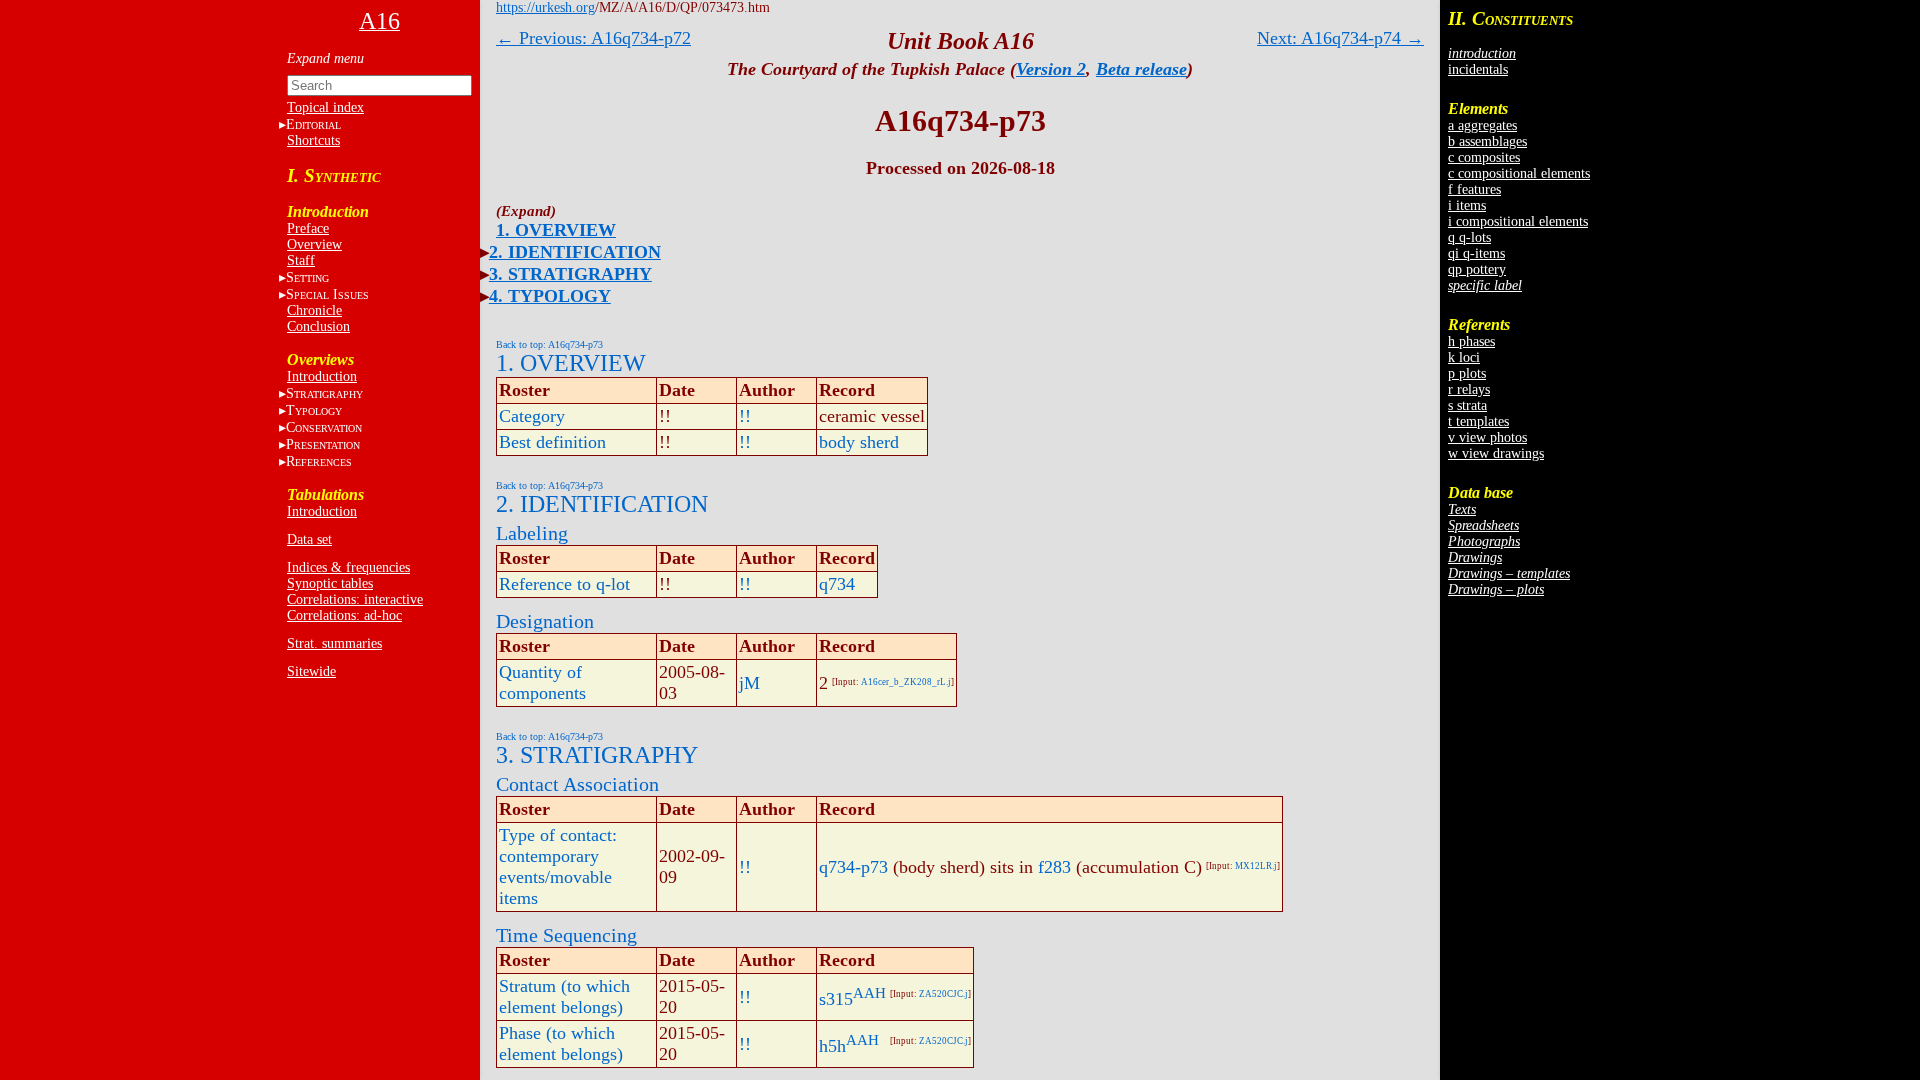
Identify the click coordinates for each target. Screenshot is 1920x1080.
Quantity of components (542, 682)
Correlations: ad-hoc (344, 615)
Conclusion (318, 326)
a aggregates (1482, 125)
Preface (308, 228)
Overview (314, 244)
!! (745, 416)
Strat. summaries (334, 643)
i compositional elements (1518, 221)
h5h (832, 1046)
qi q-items (1476, 253)
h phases (1471, 341)
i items (1467, 205)
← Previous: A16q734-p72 (593, 38)
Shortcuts (313, 140)
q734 (837, 584)
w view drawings (1496, 453)
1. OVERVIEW (556, 230)
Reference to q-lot (564, 584)
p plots (1467, 373)
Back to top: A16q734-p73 (549, 344)
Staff (301, 260)
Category (532, 416)
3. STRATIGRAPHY (570, 274)
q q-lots (1469, 237)
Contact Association (577, 784)
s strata (1467, 405)
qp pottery (1477, 269)
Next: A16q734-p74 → (1340, 38)
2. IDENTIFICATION (575, 252)
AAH (869, 993)
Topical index (325, 107)
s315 (836, 999)
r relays (1469, 389)
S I (327, 294)
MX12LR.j (1256, 866)
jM (749, 683)
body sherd (859, 442)
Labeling (532, 533)
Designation (545, 621)
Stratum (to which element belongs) (564, 996)
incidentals (1478, 69)
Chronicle (314, 310)
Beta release (1141, 69)
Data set (309, 539)
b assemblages (1487, 141)
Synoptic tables (330, 583)
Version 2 (1051, 69)
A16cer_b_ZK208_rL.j (906, 682)
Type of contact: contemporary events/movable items (558, 866)
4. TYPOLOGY (550, 296)
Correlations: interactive (355, 599)
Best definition (552, 442)
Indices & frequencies (348, 567)
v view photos (1487, 437)
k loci (1464, 357)
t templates (1478, 421)
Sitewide (311, 671)
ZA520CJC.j (943, 994)
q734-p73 (853, 867)
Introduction (322, 376)
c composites (1484, 157)
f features (1474, 189)
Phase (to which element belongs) (561, 1043)
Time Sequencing (566, 935)
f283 (1054, 867)
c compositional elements (1519, 173)
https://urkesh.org (545, 7)
